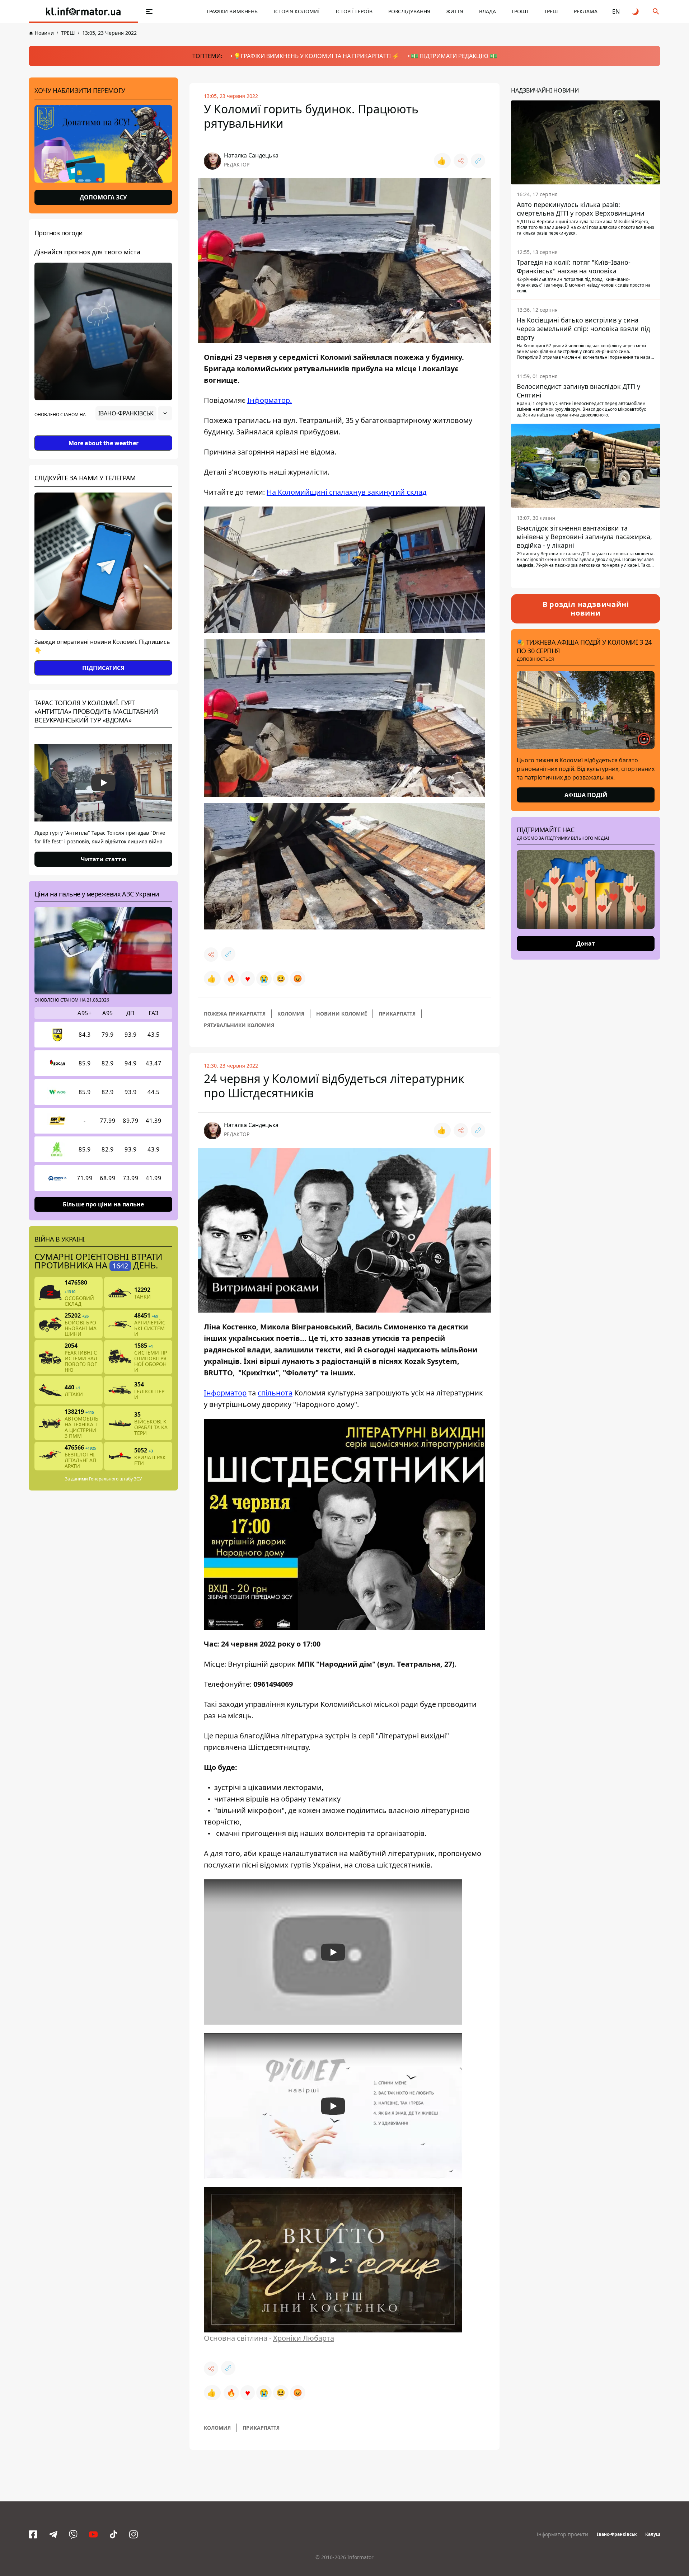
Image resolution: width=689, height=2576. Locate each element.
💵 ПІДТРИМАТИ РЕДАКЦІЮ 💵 (454, 56)
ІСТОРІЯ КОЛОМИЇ (297, 11)
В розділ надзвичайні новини (586, 609)
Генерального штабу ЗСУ (115, 1479)
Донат (586, 943)
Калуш (653, 2534)
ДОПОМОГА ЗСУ (103, 197)
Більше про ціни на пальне (103, 1204)
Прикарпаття (397, 1014)
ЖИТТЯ (455, 11)
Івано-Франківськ (617, 2534)
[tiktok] (113, 2534)
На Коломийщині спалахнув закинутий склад (347, 492)
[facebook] (33, 2534)
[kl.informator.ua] (83, 11)
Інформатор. (269, 400)
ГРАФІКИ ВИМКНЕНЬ (232, 11)
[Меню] (149, 11)
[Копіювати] (478, 161)
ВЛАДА (488, 11)
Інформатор (225, 1393)
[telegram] (53, 2534)
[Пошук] (656, 11)
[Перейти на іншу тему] (636, 11)
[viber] (73, 2534)
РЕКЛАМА (586, 11)
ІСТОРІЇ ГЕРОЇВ (354, 11)
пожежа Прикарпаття (235, 1014)
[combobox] (134, 413)
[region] (103, 433)
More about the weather (104, 443)
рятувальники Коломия (239, 1025)
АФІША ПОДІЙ (586, 795)
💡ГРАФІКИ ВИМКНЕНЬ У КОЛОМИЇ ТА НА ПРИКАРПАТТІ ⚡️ (317, 56)
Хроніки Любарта (304, 2338)
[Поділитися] (461, 161)
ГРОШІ (520, 11)
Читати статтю (104, 859)
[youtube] (93, 2534)
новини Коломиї (341, 1014)
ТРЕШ (551, 11)
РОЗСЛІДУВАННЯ (409, 11)
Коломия (291, 1014)
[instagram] (133, 2534)
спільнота (275, 1393)
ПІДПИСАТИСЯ (103, 668)
